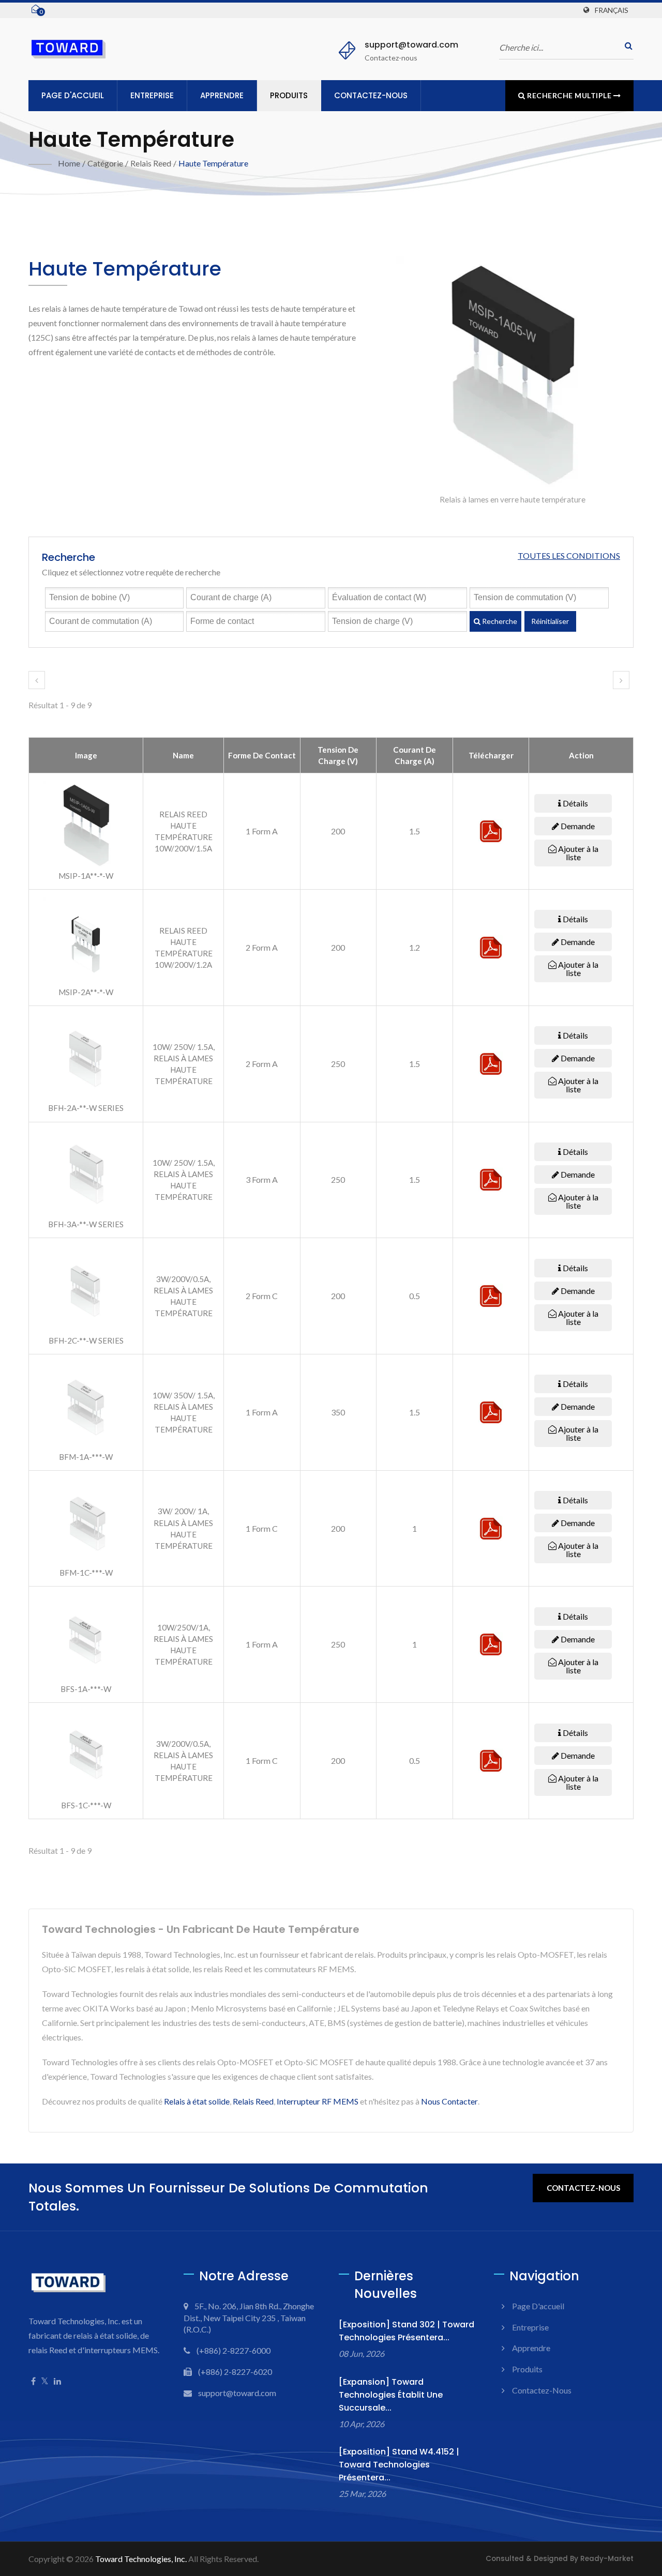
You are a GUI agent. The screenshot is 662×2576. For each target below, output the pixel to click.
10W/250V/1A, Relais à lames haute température (183, 1644)
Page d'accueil (73, 95)
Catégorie (105, 163)
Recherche (499, 621)
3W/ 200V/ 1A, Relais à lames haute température (183, 1528)
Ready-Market (607, 2559)
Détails (575, 803)
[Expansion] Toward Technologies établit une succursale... (391, 2395)
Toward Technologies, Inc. (141, 2559)
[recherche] (626, 46)
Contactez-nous (371, 95)
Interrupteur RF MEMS (318, 2101)
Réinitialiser (550, 621)
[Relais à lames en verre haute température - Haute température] (513, 375)
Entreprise (152, 95)
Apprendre (222, 95)
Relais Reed (151, 163)
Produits (289, 95)
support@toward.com (411, 45)
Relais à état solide (197, 2101)
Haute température (213, 163)
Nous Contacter (449, 2101)
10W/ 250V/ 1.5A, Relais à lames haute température (184, 1064)
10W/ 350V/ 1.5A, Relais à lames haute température (184, 1412)
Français (612, 10)
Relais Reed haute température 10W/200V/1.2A (184, 948)
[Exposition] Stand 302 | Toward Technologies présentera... (407, 2331)
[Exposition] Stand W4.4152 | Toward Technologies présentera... (399, 2465)
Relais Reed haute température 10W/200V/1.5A (184, 831)
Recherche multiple (569, 95)
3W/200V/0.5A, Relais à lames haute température (183, 1296)
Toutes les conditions (569, 555)
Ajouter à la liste (577, 853)
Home (69, 163)
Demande (577, 826)
